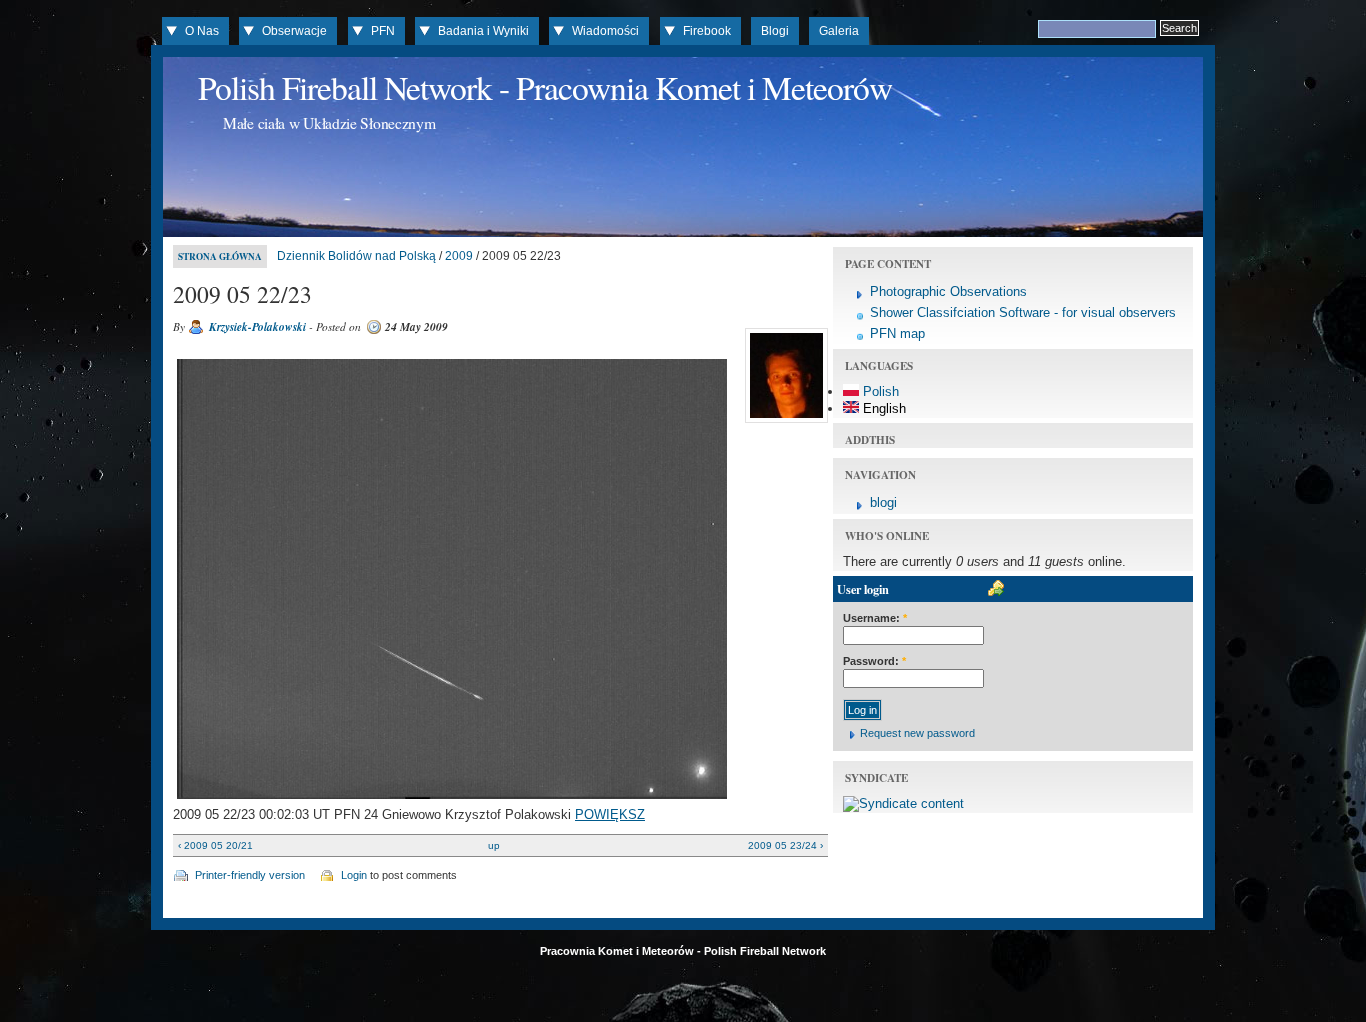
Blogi (775, 31)
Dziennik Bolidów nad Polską (356, 256)
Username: (875, 618)
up (494, 845)
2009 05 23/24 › (785, 845)
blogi (883, 502)
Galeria (839, 31)
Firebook (707, 31)
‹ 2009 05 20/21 (215, 845)
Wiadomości (605, 31)
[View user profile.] (784, 423)
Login (354, 875)
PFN (383, 31)
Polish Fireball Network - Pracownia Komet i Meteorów (545, 87)
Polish (879, 391)
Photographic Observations (948, 291)
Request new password (917, 733)
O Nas (202, 31)
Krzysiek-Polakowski (257, 327)
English (882, 408)
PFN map (897, 333)
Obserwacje (294, 31)
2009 (459, 256)
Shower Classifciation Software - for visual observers (1023, 312)
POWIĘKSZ (610, 814)
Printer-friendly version (250, 875)
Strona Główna (220, 256)
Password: (874, 661)
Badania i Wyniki (483, 31)
